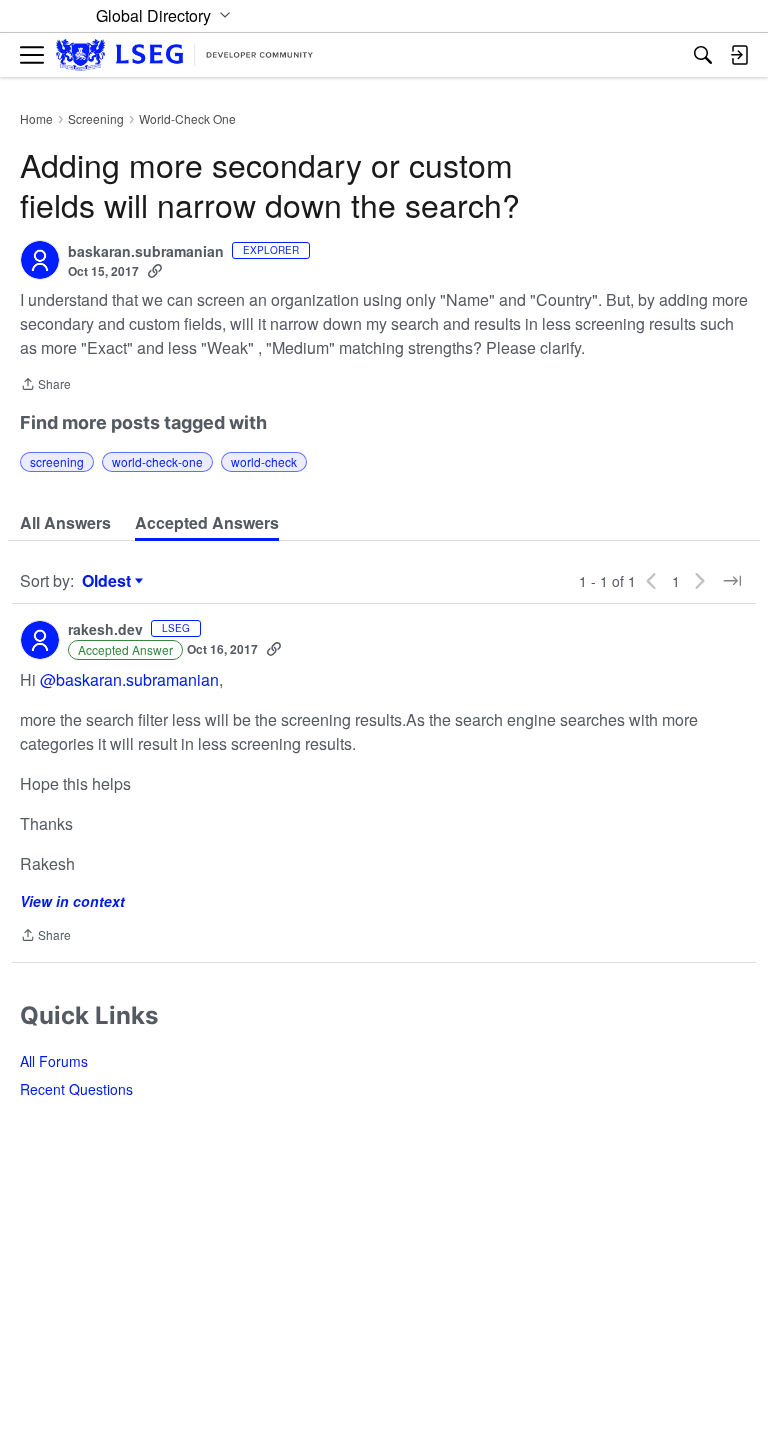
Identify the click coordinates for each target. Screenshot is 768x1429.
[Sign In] (739, 55)
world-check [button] (264, 461)
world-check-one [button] (157, 461)
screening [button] (57, 461)
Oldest (109, 581)
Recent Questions (76, 1089)
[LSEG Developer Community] (184, 55)
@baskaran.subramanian (129, 679)
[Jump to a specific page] (732, 581)
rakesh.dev (105, 630)
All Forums (54, 1061)
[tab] (65, 523)
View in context (72, 901)
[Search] (703, 55)
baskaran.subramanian (146, 252)
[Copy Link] (155, 271)
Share (45, 385)
